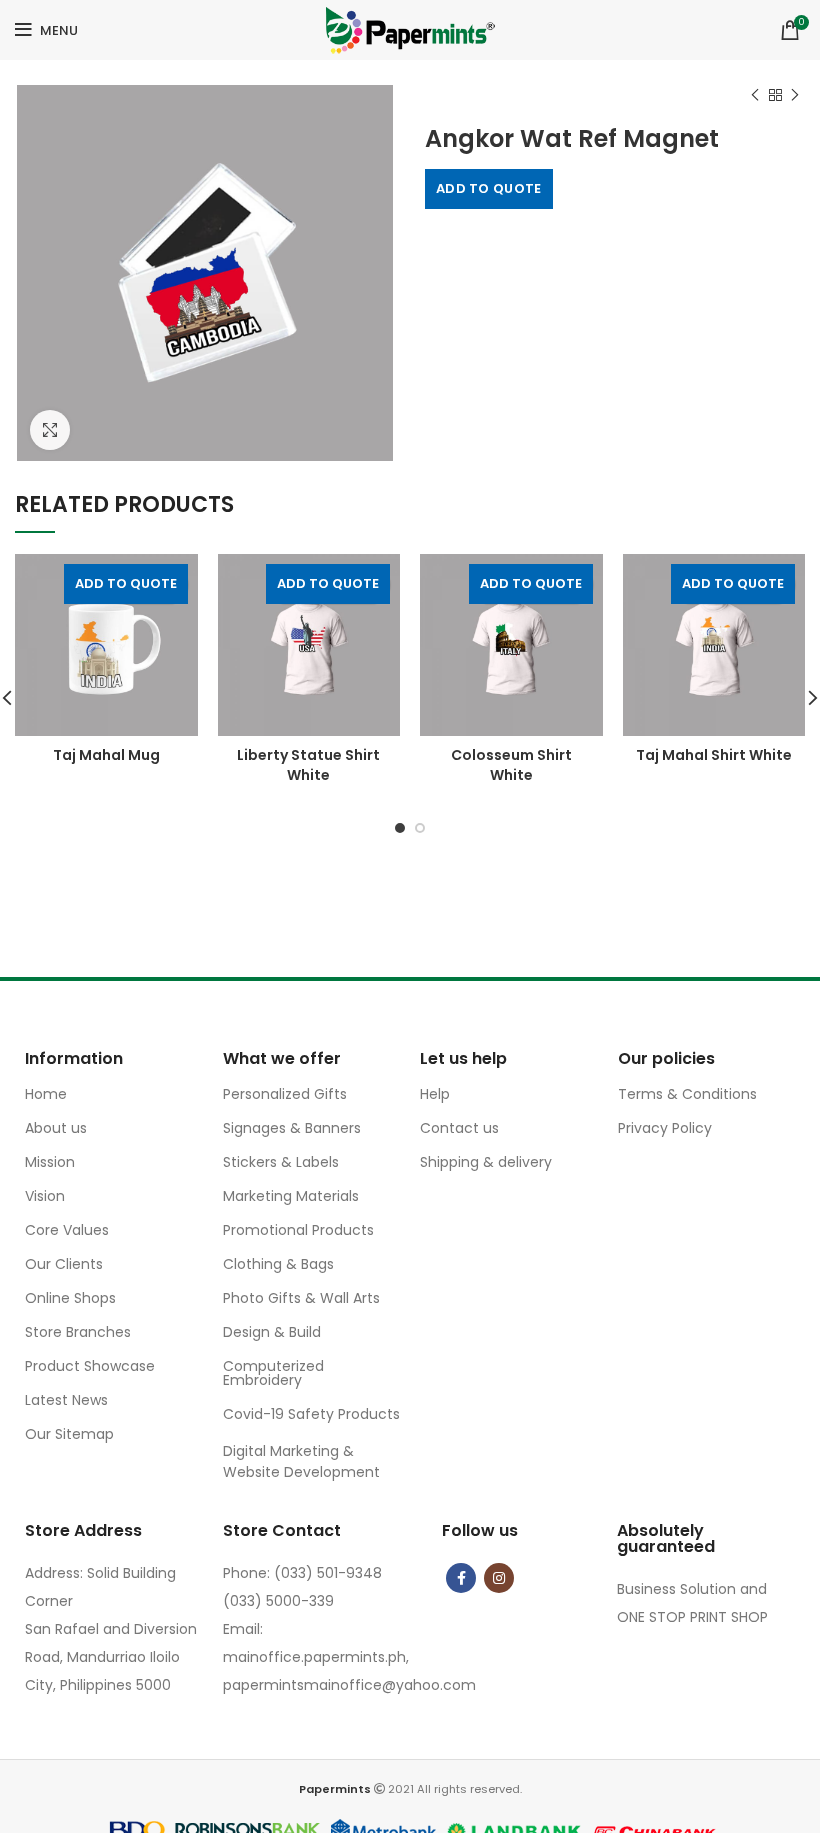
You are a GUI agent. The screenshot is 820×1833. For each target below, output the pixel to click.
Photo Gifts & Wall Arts (301, 1298)
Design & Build (272, 1332)
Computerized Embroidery (273, 1373)
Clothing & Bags (278, 1264)
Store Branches (78, 1332)
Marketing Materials (291, 1196)
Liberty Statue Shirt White (308, 765)
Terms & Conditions (687, 1094)
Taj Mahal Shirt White (714, 755)
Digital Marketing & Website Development (301, 1461)
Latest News (66, 1400)
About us (56, 1128)
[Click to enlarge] (50, 430)
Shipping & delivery (486, 1162)
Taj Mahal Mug (106, 755)
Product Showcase (90, 1366)
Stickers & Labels (281, 1162)
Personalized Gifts (285, 1094)
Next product (795, 95)
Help (435, 1094)
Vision (45, 1196)
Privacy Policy (665, 1128)
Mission (50, 1162)
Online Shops (70, 1298)
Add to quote (489, 188)
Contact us (459, 1128)
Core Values (67, 1230)
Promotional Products (298, 1230)
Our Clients (64, 1264)
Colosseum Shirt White (511, 765)
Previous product (755, 95)
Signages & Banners (292, 1128)
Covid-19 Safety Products (311, 1414)
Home (46, 1094)
